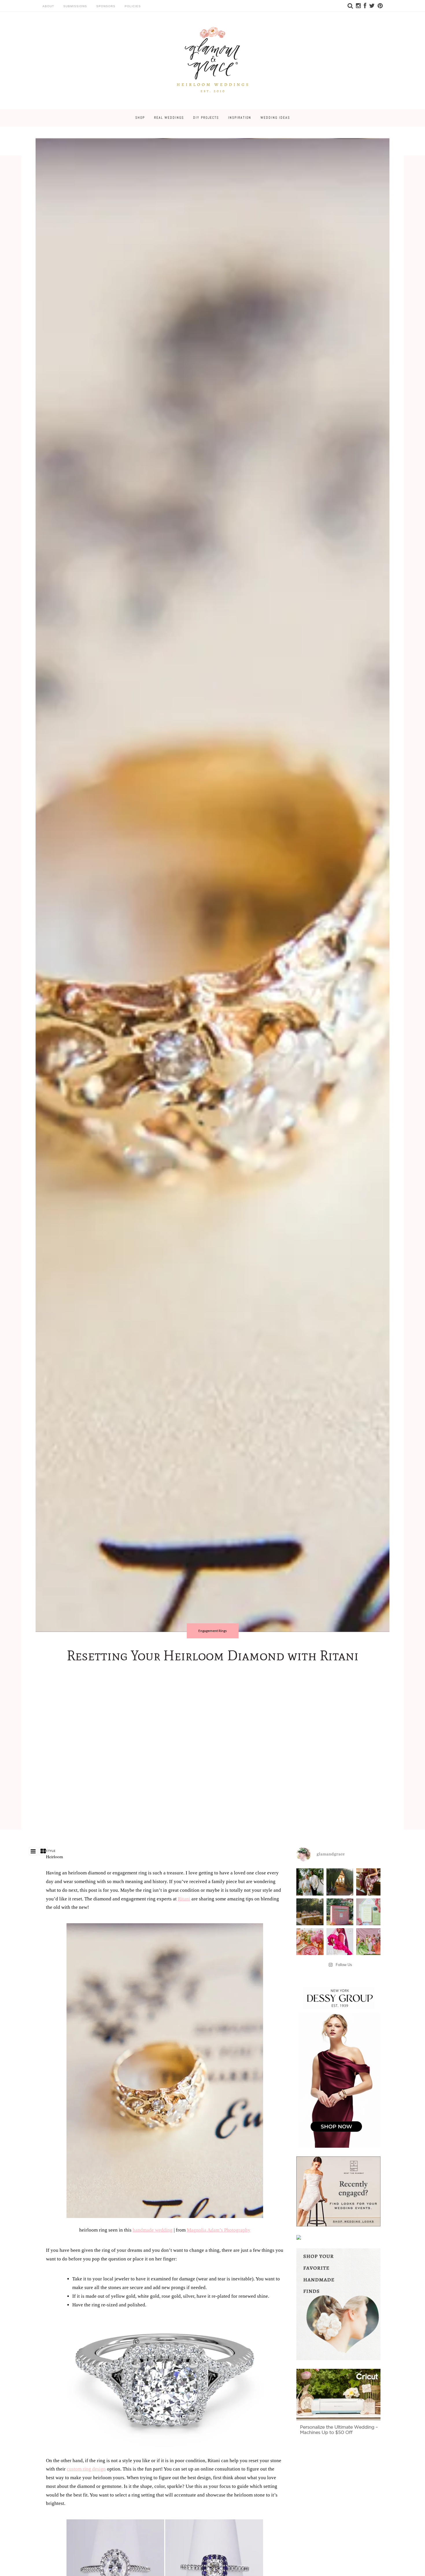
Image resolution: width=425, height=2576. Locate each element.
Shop (140, 118)
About (48, 6)
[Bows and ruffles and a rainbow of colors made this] (370, 1912)
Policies (133, 6)
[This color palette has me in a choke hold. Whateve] (310, 1912)
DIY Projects (206, 118)
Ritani (184, 1899)
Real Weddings (169, 118)
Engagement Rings (213, 1631)
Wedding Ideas (275, 118)
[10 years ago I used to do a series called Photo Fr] (310, 1882)
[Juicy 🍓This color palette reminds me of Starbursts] (310, 1942)
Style (51, 1851)
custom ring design (86, 2469)
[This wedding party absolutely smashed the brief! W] (370, 1942)
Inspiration (240, 118)
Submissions (75, 6)
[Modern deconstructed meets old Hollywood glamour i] (370, 1882)
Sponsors (106, 6)
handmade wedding (153, 2230)
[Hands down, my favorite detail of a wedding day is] (340, 1912)
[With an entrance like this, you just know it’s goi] (340, 1882)
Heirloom (54, 1857)
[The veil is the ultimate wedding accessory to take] (340, 1942)
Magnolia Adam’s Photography (219, 2230)
